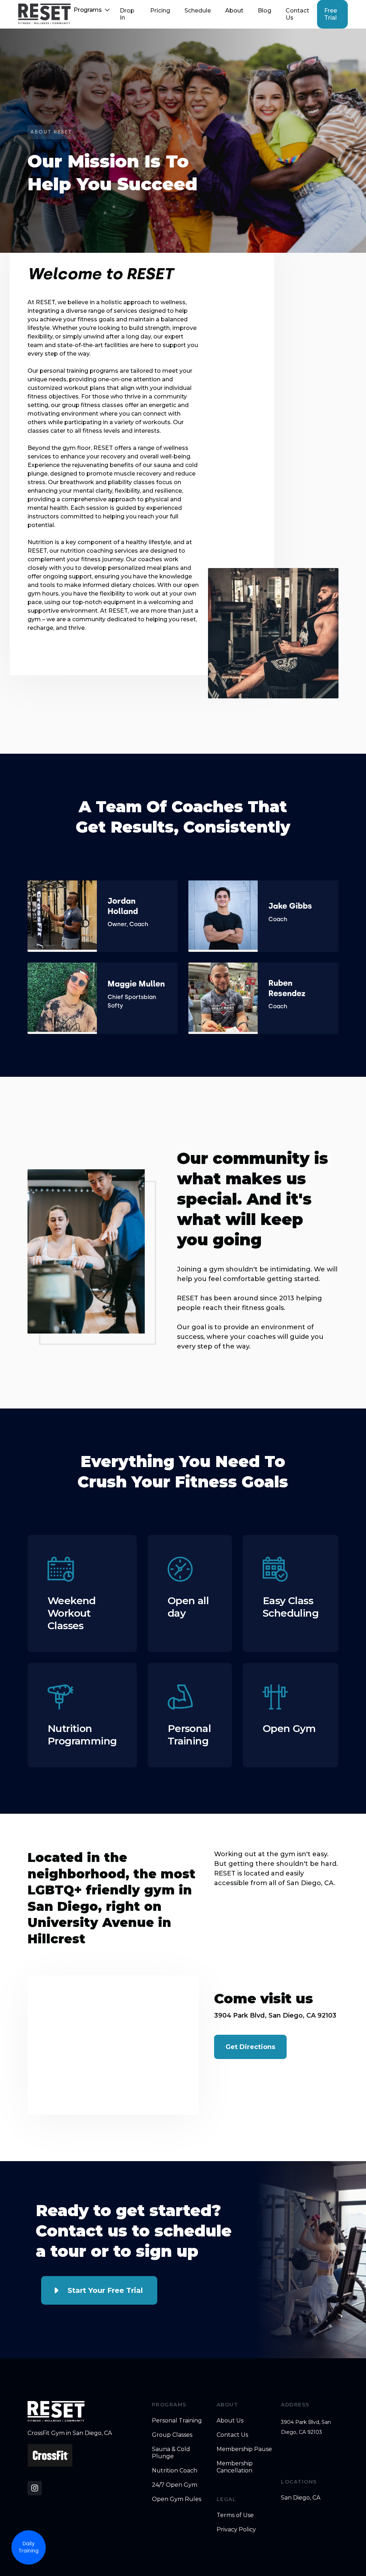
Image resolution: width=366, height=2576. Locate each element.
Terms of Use (235, 2515)
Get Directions (250, 2047)
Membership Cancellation (235, 2467)
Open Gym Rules (177, 2499)
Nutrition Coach (175, 2470)
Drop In (127, 14)
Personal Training (177, 2421)
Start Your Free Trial (105, 2290)
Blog (264, 11)
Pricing (160, 11)
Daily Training (29, 2547)
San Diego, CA (301, 2498)
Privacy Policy (236, 2529)
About (234, 11)
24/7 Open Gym (175, 2485)
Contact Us (297, 14)
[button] (92, 10)
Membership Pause (244, 2449)
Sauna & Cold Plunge (171, 2453)
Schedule (198, 11)
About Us (230, 2421)
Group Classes (172, 2435)
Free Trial (331, 14)
